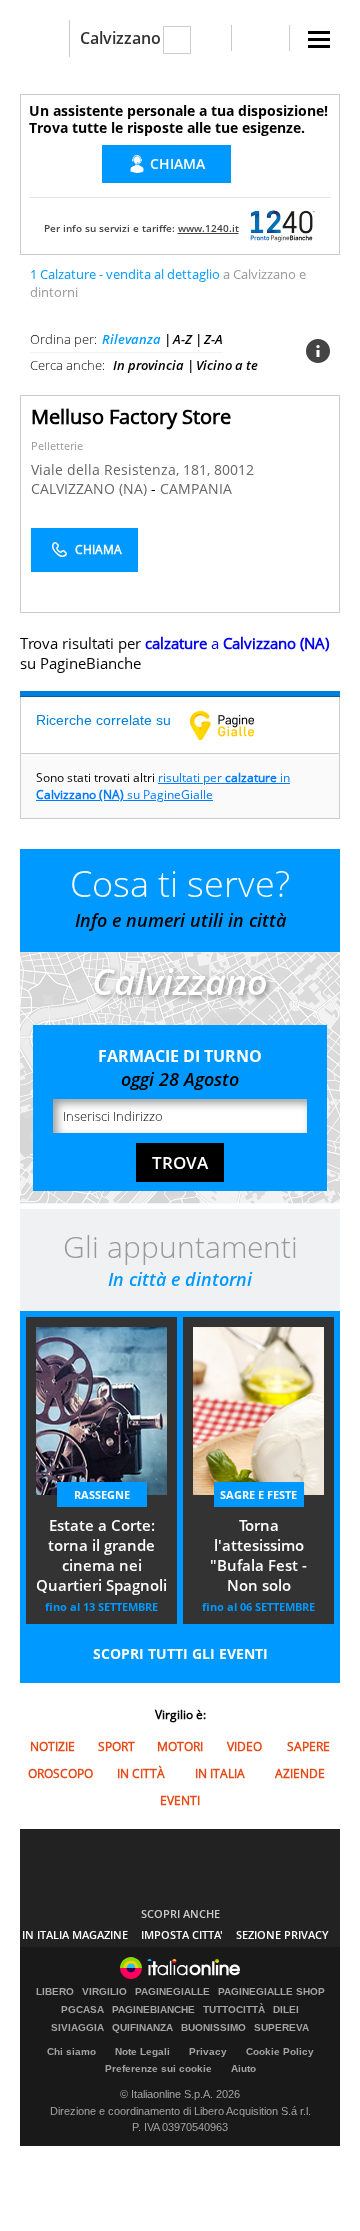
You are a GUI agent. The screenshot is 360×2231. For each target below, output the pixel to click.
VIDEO (244, 1746)
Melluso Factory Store (131, 416)
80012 (234, 469)
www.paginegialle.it (237, 725)
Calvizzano (120, 38)
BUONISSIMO (213, 2028)
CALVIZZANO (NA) (91, 488)
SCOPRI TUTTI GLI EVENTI (180, 1653)
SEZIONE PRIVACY (282, 1934)
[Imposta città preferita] (44, 38)
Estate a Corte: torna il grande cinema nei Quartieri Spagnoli (101, 1555)
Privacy (208, 2051)
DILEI (286, 2010)
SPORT (116, 1746)
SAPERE (308, 1746)
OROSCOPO (60, 1773)
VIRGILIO (104, 1992)
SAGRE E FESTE (258, 1494)
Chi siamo (71, 2051)
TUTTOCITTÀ (234, 2010)
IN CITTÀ (141, 1773)
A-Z (182, 339)
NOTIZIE (52, 1746)
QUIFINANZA (142, 2028)
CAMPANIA (196, 488)
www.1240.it (208, 228)
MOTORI (180, 1746)
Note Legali (142, 2051)
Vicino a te (227, 365)
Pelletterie (57, 445)
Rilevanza (131, 339)
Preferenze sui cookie (158, 2068)
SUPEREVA (281, 2028)
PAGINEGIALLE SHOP (271, 1992)
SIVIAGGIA (77, 2028)
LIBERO (55, 1992)
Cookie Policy (280, 2051)
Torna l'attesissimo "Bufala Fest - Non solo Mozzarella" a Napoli (259, 1557)
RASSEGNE (102, 1494)
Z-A (213, 339)
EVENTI (180, 1800)
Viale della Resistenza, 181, (122, 469)
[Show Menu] (319, 39)
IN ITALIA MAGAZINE (75, 1934)
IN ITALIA (220, 1773)
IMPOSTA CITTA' (182, 1934)
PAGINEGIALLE (172, 1992)
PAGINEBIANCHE (153, 2010)
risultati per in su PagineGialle (163, 786)
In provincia (148, 365)
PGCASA (82, 2010)
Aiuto (243, 2068)
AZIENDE (300, 1773)
